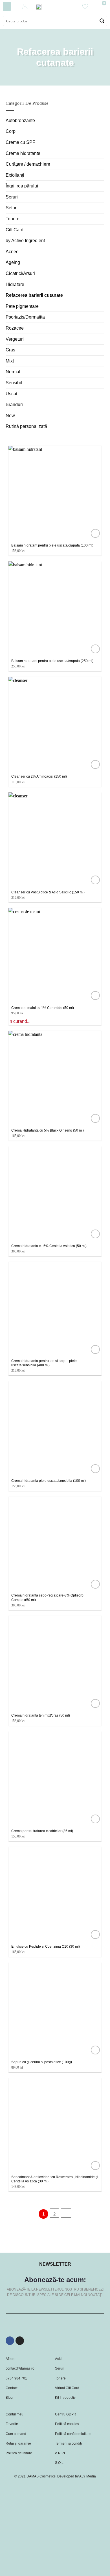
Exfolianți (15, 175)
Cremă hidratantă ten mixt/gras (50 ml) (41, 1715)
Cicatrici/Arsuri (20, 273)
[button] (7, 6)
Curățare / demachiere (28, 164)
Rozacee (15, 328)
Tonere (13, 219)
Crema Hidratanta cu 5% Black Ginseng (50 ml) (48, 1130)
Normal (13, 372)
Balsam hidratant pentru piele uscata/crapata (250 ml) (52, 661)
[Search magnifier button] (102, 21)
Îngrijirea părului (22, 186)
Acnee (12, 252)
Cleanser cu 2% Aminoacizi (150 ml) (39, 776)
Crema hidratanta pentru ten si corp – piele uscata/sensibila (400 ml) (44, 1363)
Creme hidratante (23, 153)
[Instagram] (20, 2341)
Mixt (10, 361)
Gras (10, 350)
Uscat (11, 394)
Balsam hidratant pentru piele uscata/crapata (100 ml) (52, 545)
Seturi (12, 208)
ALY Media (88, 2476)
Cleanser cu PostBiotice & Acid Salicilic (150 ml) (48, 892)
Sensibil (14, 383)
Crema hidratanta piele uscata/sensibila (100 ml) (49, 1481)
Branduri (14, 405)
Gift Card (15, 230)
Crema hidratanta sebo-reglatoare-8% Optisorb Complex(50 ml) (47, 1598)
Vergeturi (15, 339)
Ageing (13, 262)
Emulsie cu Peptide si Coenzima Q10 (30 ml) (46, 1947)
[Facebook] (10, 2341)
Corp (11, 131)
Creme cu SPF (20, 142)
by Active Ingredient (25, 241)
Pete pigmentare (22, 306)
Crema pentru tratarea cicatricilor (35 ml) (42, 1831)
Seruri (12, 197)
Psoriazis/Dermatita (25, 317)
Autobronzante (20, 120)
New (10, 416)
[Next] (66, 2213)
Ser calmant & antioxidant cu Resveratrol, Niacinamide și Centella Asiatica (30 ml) (55, 2179)
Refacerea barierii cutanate (34, 295)
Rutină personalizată (26, 426)
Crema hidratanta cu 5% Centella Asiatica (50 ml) (49, 1246)
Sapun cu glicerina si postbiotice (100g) (42, 2062)
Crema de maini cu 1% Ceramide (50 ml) (43, 1008)
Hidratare (15, 284)
